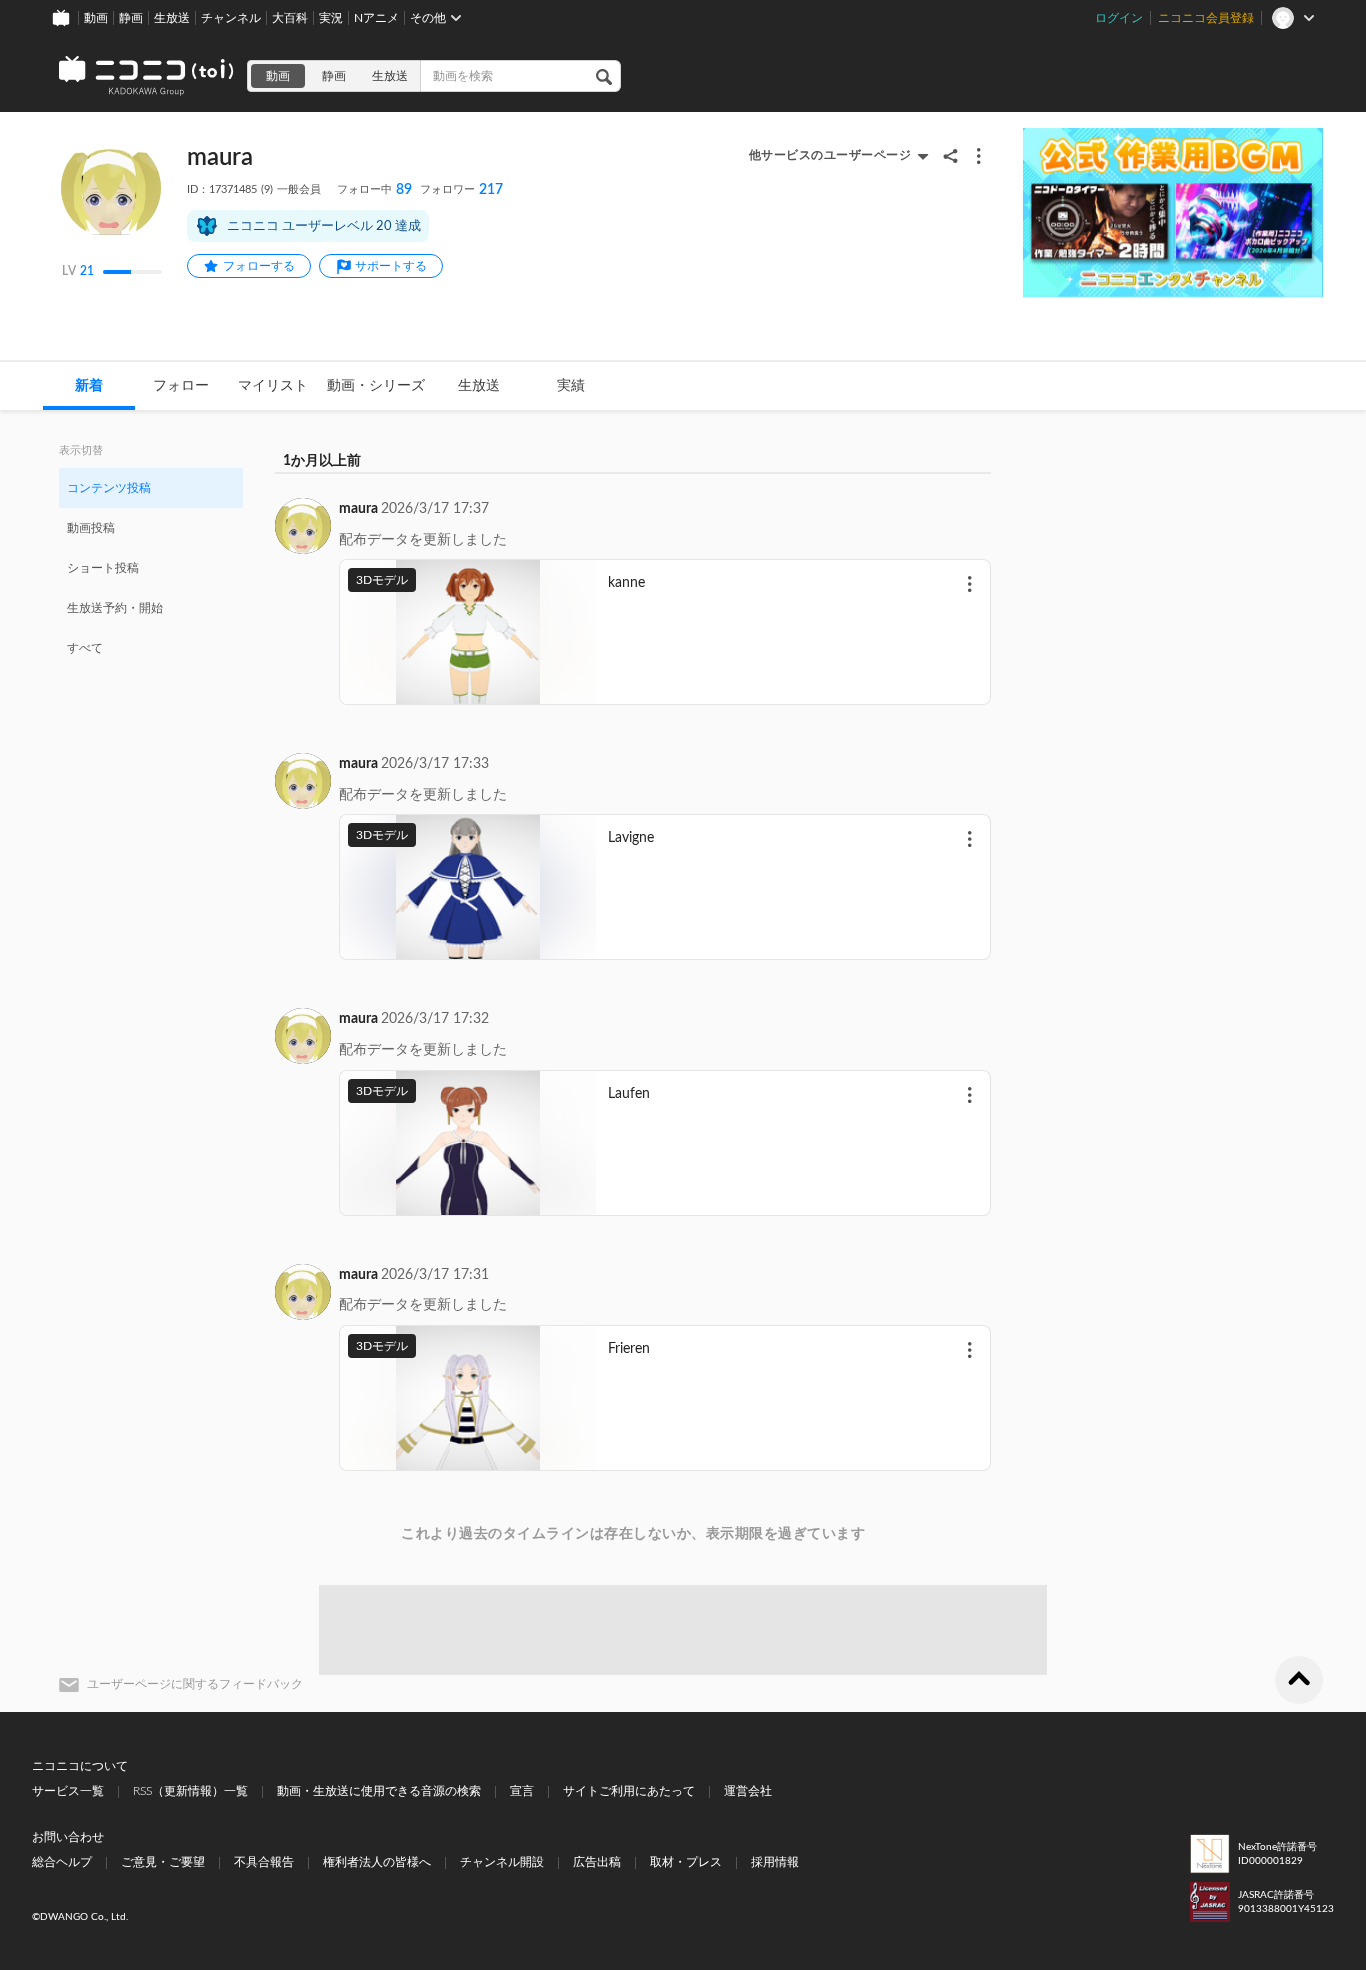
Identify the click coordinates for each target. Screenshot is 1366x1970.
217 (461, 190)
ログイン (1119, 18)
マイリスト (273, 386)
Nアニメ (376, 18)
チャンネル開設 (502, 1862)
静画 (131, 18)
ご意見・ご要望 (163, 1862)
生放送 (172, 18)
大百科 (290, 18)
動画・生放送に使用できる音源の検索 (379, 1791)
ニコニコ (147, 76)
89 (374, 190)
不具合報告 (264, 1862)
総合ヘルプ (62, 1862)
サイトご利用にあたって (629, 1791)
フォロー (181, 386)
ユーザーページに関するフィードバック (195, 1684)
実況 (331, 18)
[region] (151, 567)
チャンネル (231, 18)
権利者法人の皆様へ (377, 1862)
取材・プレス (686, 1862)
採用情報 (775, 1862)
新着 (89, 386)
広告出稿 (597, 1862)
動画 (96, 18)
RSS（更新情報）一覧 (190, 1791)
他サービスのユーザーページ (830, 155)
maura (358, 509)
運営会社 (748, 1791)
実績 (571, 386)
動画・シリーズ (376, 386)
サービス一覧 (68, 1791)
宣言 (522, 1791)
